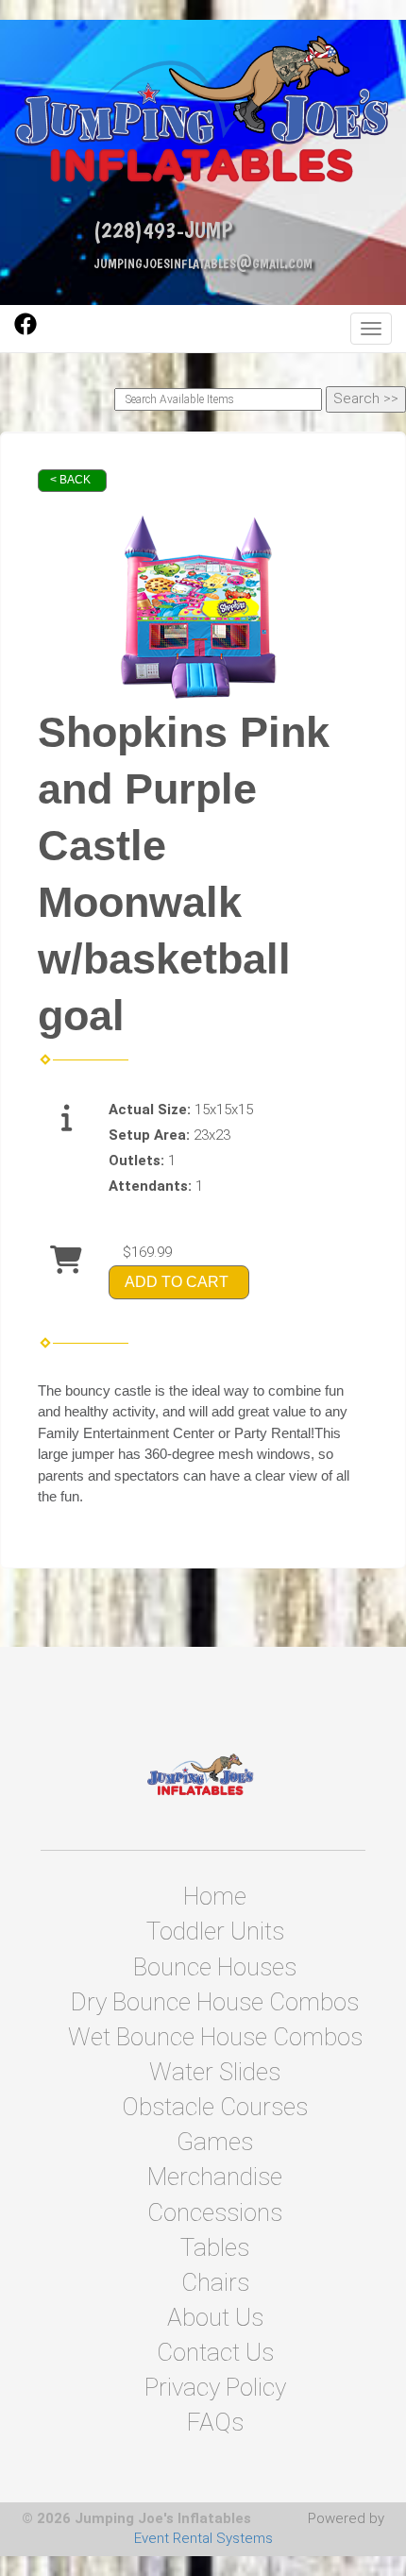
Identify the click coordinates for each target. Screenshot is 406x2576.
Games (215, 2142)
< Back (70, 480)
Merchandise (215, 2177)
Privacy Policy (215, 2387)
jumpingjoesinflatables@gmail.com (203, 262)
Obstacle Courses (215, 2107)
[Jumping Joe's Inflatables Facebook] (25, 330)
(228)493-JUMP (163, 230)
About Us (215, 2317)
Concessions (215, 2212)
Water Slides (215, 2072)
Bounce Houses (215, 1967)
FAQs (215, 2422)
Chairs (215, 2282)
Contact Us (215, 2352)
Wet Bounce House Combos (215, 2037)
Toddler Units (215, 1931)
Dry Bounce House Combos (215, 2002)
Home (215, 1896)
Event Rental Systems (203, 2538)
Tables (215, 2247)
